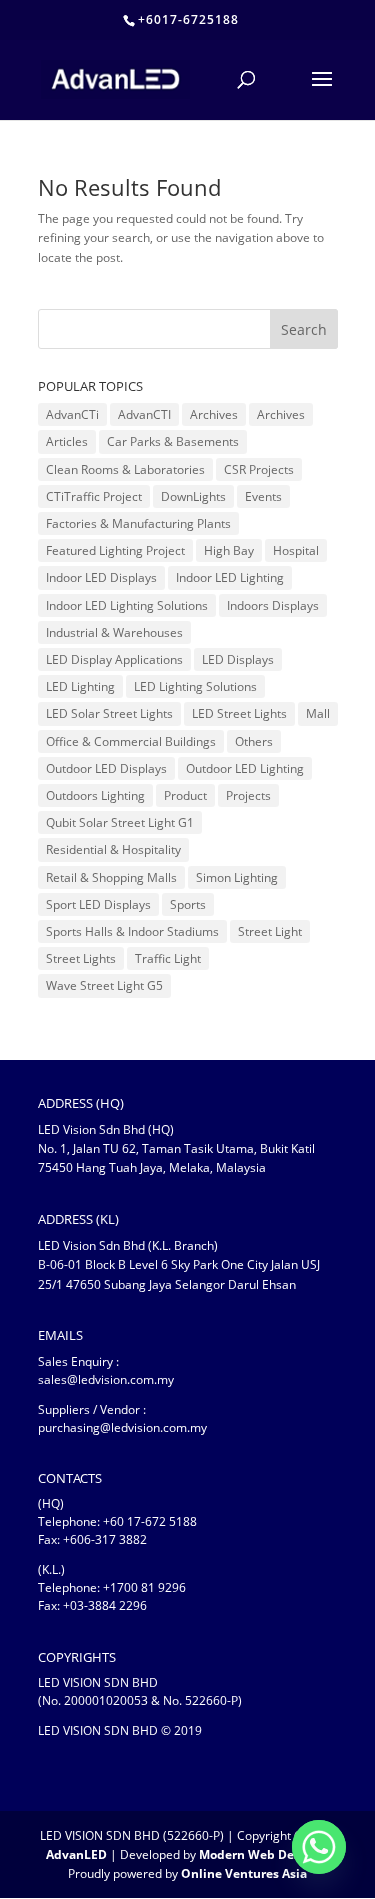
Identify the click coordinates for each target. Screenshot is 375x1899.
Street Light (270, 931)
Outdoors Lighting (95, 795)
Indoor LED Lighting (230, 577)
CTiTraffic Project (94, 496)
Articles (67, 441)
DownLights (193, 496)
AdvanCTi (72, 414)
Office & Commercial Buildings (131, 741)
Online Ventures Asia (244, 1873)
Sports (188, 904)
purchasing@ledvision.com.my (122, 1427)
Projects (248, 795)
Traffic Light (168, 958)
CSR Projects (259, 469)
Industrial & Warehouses (114, 632)
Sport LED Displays (98, 904)
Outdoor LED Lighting (245, 768)
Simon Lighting (237, 877)
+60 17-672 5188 (150, 1521)
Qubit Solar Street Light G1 (120, 822)
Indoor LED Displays (101, 577)
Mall (318, 713)
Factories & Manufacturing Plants (138, 523)
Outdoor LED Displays (106, 768)
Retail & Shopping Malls (111, 877)
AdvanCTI (144, 414)
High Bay (229, 550)
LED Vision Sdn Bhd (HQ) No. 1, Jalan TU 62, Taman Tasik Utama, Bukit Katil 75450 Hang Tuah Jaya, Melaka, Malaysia (176, 1148)
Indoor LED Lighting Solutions (127, 605)
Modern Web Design (259, 1854)
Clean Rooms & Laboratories (125, 469)
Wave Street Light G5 (104, 985)
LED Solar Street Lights (109, 713)
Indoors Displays (273, 605)
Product (185, 795)
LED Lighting (80, 686)
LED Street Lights (239, 713)
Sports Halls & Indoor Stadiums (132, 931)
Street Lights (81, 958)
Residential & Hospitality (113, 849)
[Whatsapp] (319, 1847)
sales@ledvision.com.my (106, 1379)
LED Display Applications (114, 659)
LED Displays (238, 659)
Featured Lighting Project (115, 550)
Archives (214, 414)
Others (254, 741)
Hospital (296, 550)
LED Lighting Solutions (195, 686)
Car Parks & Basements (173, 441)
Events (263, 496)
